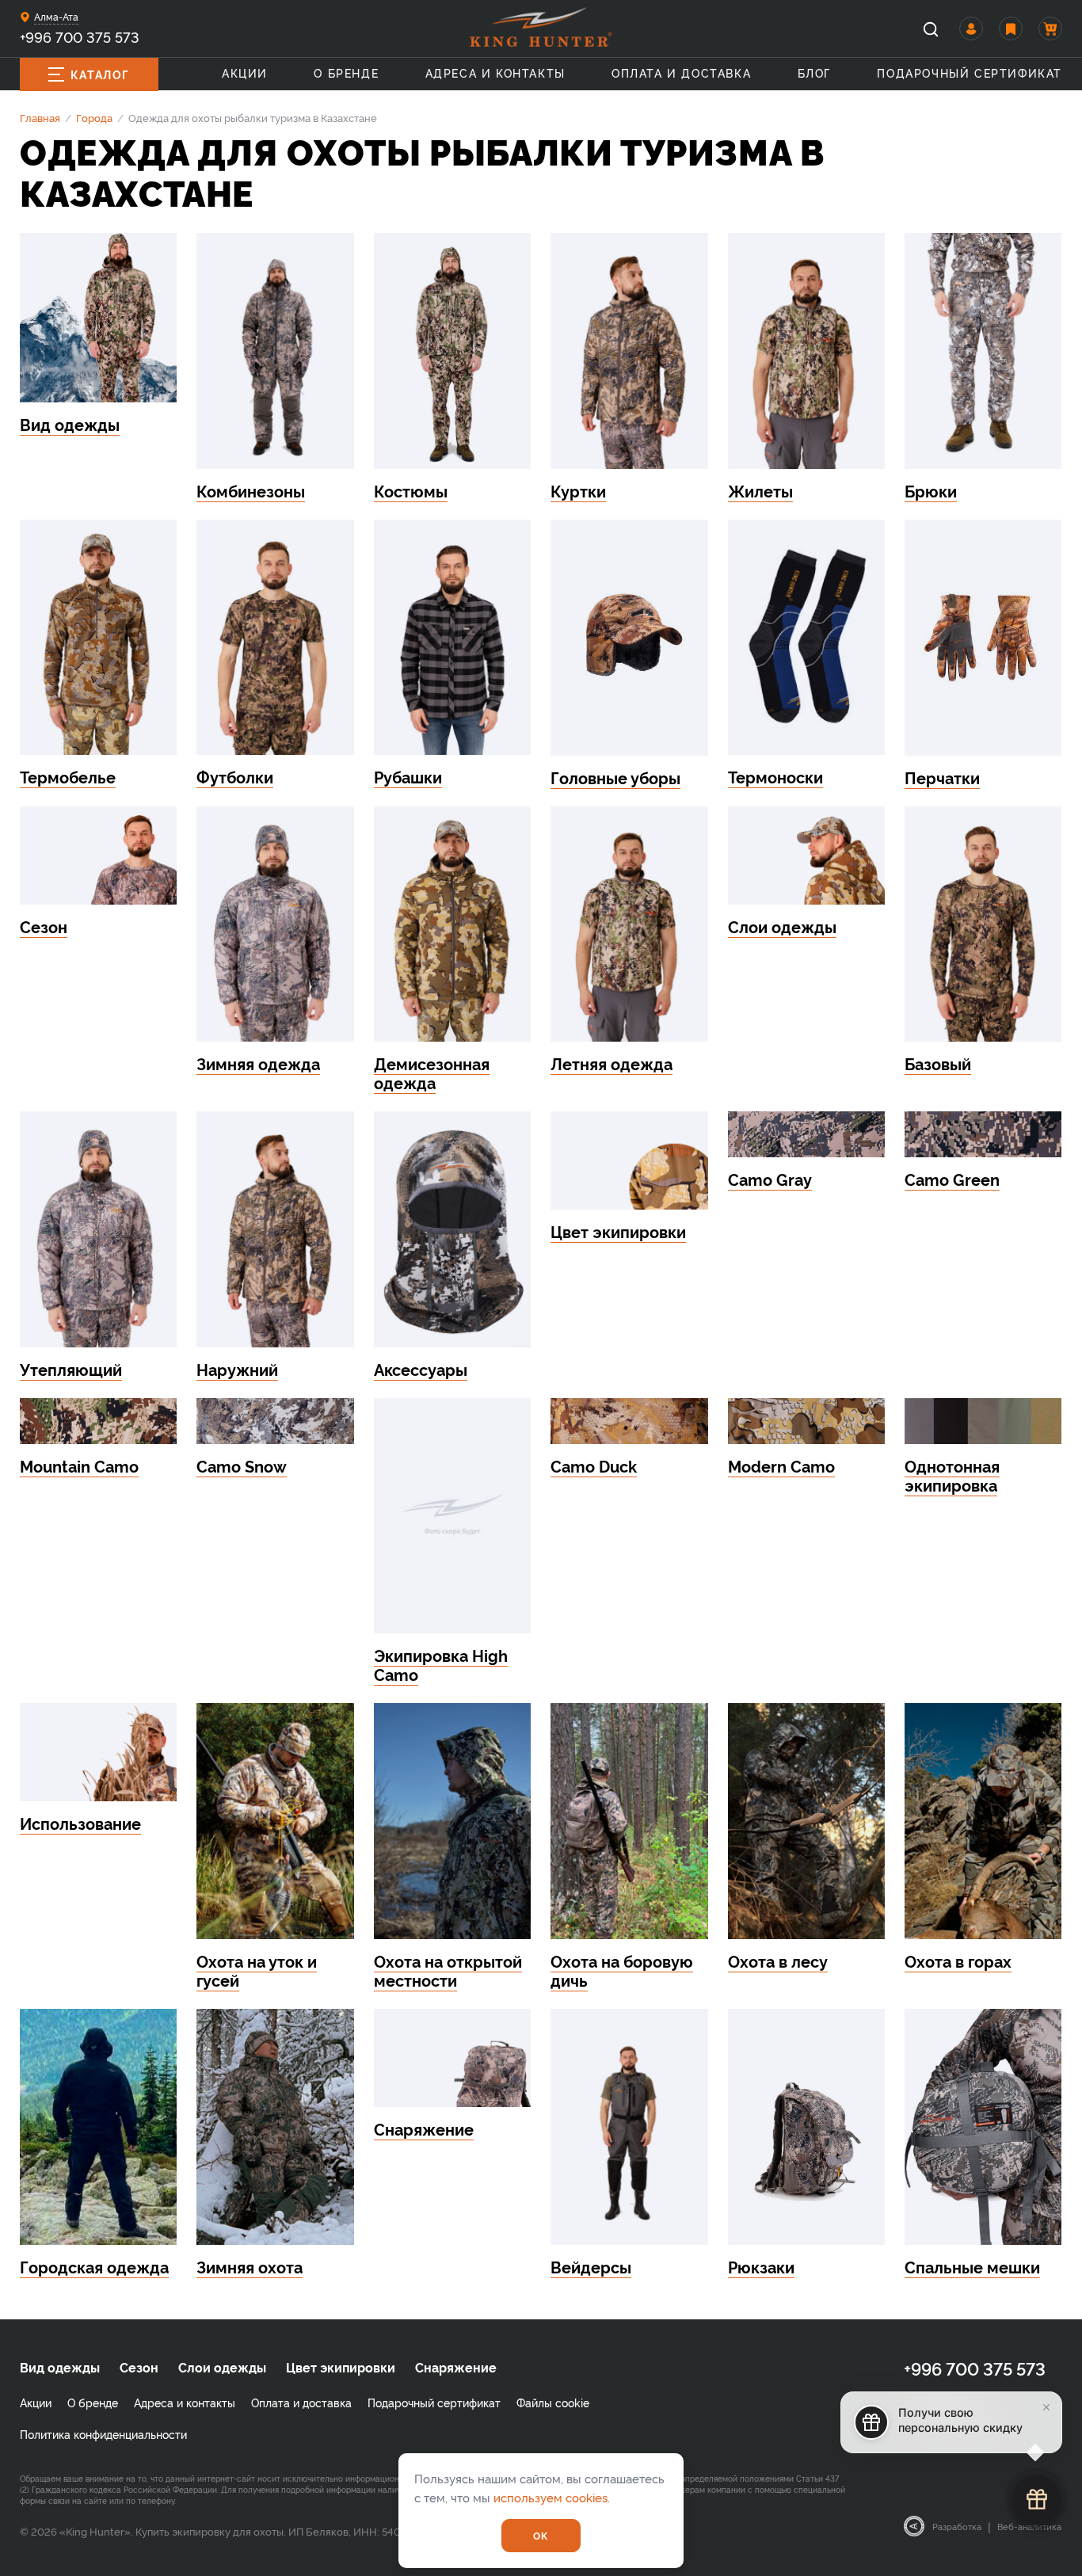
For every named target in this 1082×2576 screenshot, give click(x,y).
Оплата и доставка (681, 72)
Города (94, 117)
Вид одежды (60, 2367)
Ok (541, 2535)
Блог (814, 72)
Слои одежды (222, 2367)
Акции (245, 72)
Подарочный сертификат (970, 72)
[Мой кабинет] (971, 29)
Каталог (100, 74)
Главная (40, 117)
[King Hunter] (541, 27)
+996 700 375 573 (80, 36)
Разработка (957, 2526)
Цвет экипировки (341, 2367)
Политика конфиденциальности (103, 2434)
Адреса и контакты (495, 72)
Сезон (139, 2367)
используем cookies (551, 2497)
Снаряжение (456, 2367)
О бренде (346, 72)
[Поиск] (931, 29)
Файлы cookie (553, 2402)
